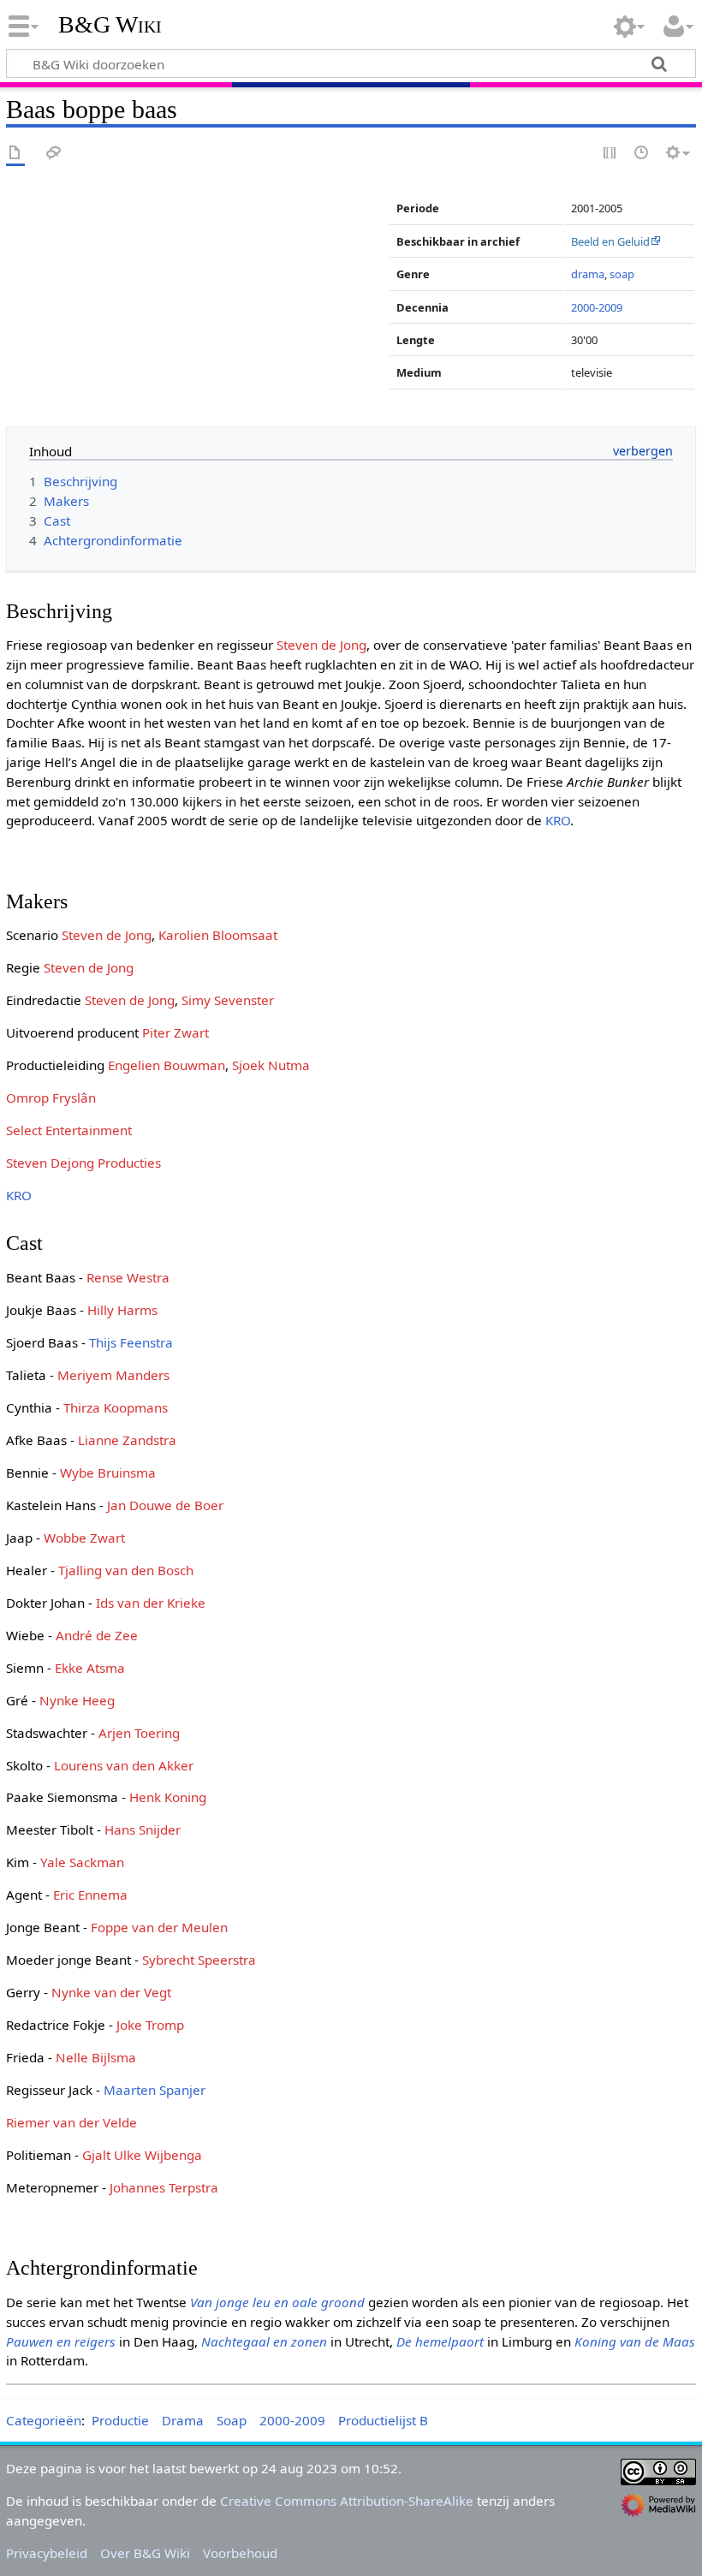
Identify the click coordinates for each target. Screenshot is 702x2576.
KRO (558, 820)
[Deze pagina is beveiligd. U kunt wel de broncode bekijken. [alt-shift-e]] (610, 154)
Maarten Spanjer (155, 2090)
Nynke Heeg (77, 1700)
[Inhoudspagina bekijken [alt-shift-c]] (15, 154)
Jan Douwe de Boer (165, 1505)
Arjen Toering (139, 1733)
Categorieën (44, 2420)
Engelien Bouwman (167, 1065)
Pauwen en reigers (61, 2341)
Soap (232, 2420)
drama (588, 274)
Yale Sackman (82, 1862)
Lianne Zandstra (127, 1440)
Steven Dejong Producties (83, 1163)
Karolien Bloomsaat (218, 935)
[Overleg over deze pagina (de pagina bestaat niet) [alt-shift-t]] (54, 154)
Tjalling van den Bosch (126, 1570)
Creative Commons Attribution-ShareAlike (347, 2501)
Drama (183, 2420)
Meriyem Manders (113, 1375)
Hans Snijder (143, 1829)
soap (622, 274)
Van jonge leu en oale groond (277, 2302)
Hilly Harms (122, 1310)
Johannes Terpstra (164, 2187)
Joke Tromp (150, 2025)
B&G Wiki (110, 25)
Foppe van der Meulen (159, 1927)
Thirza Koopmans (116, 1407)
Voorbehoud (240, 2553)
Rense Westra (128, 1277)
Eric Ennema (90, 1895)
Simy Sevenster (228, 1000)
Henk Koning (168, 1797)
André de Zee (97, 1635)
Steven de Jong (321, 645)
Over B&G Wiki (145, 2553)
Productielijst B (383, 2420)
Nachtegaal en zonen (264, 2341)
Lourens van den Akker (124, 1765)
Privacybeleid (47, 2553)
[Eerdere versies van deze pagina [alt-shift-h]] (642, 154)
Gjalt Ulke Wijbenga (142, 2155)
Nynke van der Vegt (111, 1992)
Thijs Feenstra (131, 1342)
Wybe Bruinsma (108, 1472)
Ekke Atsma (90, 1668)
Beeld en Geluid (610, 241)
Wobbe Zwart (84, 1538)
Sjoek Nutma (271, 1065)
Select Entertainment (69, 1130)
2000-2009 (597, 307)
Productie (120, 2420)
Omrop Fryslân (51, 1098)
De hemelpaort (440, 2341)
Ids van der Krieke (151, 1603)
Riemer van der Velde (71, 2122)
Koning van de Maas (635, 2341)
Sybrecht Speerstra (199, 1960)
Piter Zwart (175, 1032)
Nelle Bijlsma (96, 2057)
